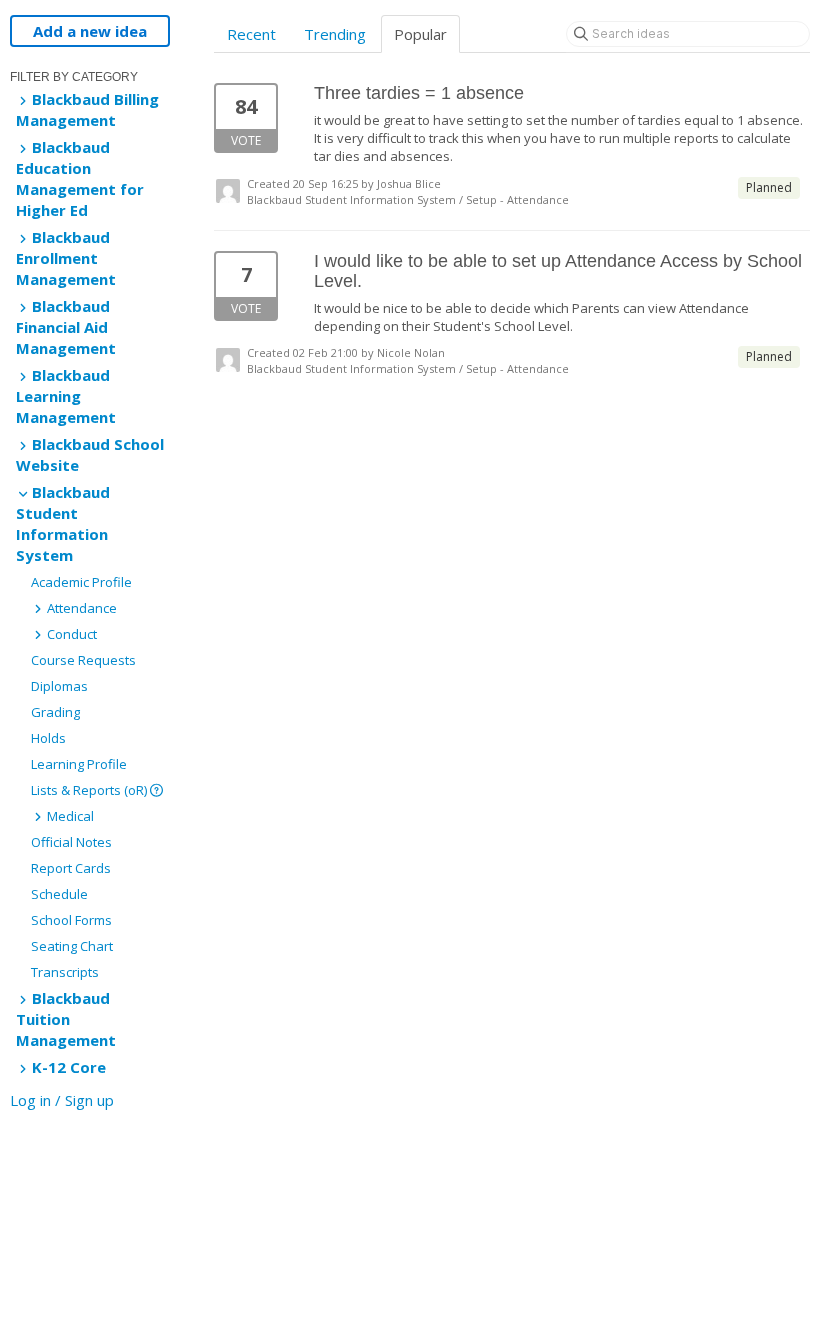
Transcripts (65, 972)
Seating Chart (72, 946)
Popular (420, 34)
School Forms (71, 920)
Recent (251, 34)
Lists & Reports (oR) (90, 790)
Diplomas (59, 686)
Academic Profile (81, 582)
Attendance (80, 608)
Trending (335, 34)
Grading (55, 712)
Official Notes (71, 842)
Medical (69, 816)
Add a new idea (90, 31)
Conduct (70, 634)
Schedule (59, 894)
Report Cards (71, 868)
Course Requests (83, 660)
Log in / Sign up (62, 1100)
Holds (48, 738)
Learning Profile (79, 764)
